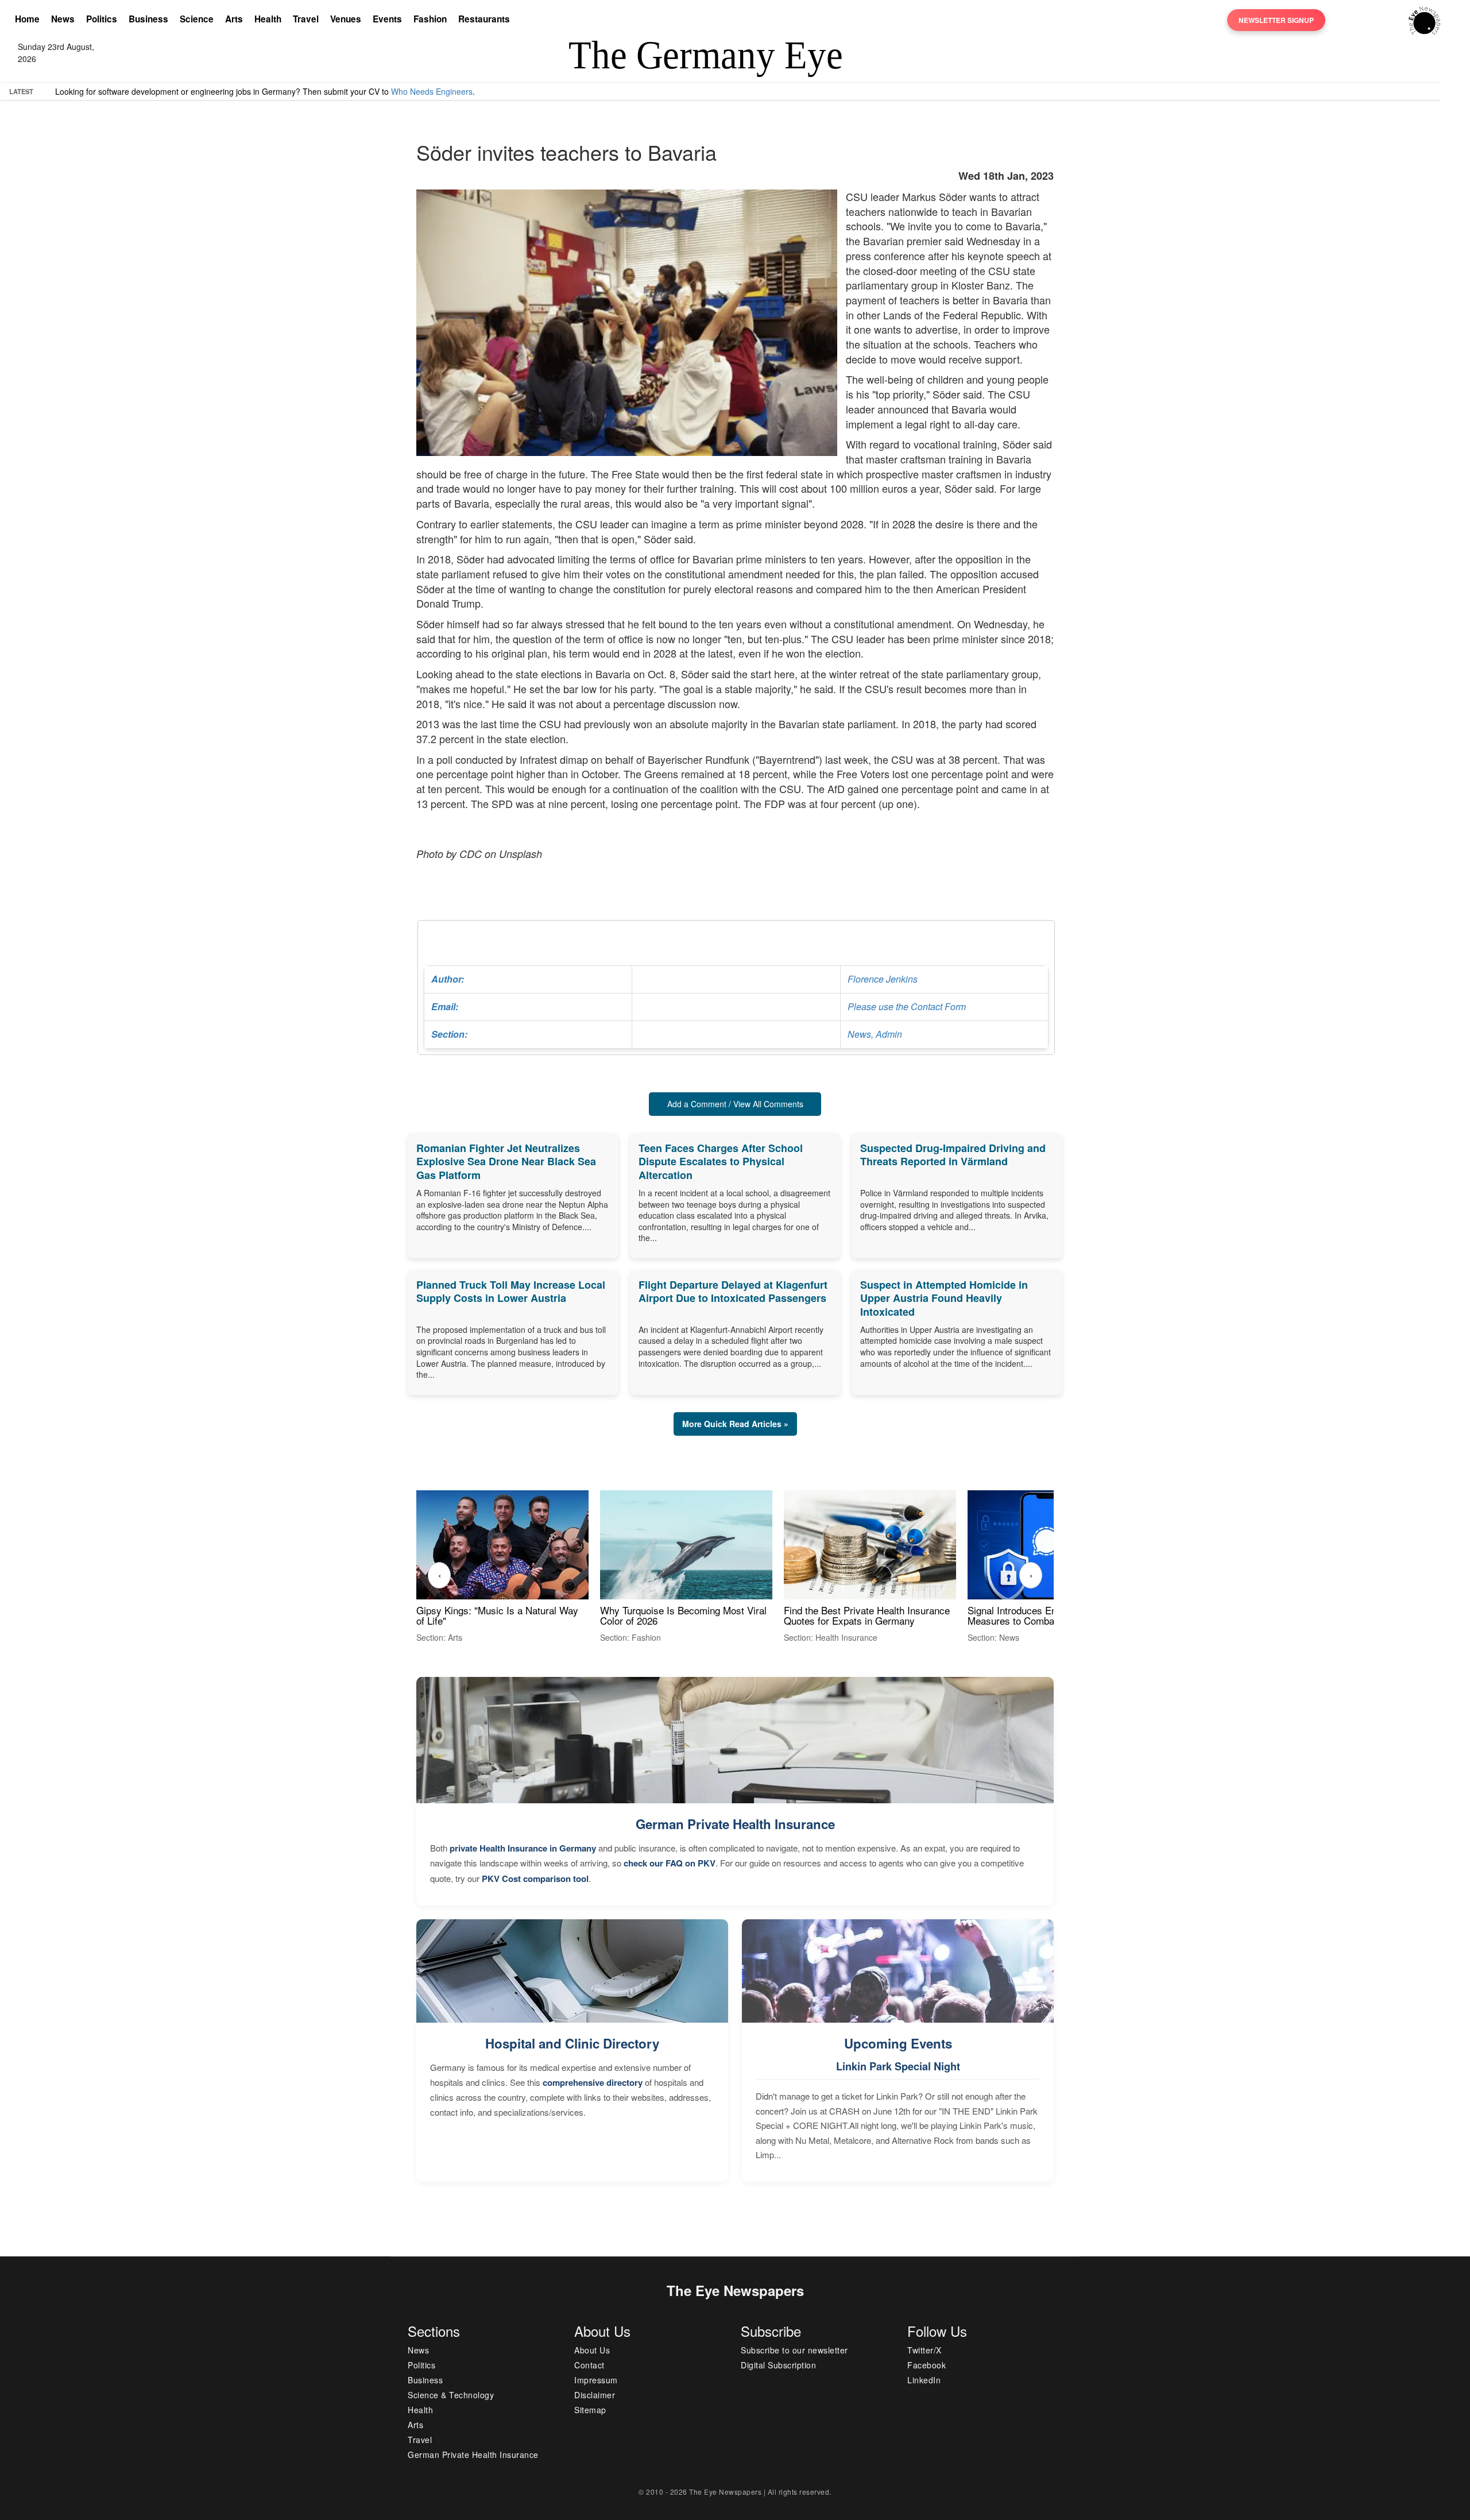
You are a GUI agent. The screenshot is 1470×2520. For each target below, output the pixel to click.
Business (148, 19)
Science (197, 19)
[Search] (527, 20)
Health (268, 19)
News (63, 19)
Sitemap (590, 2410)
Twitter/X (924, 2350)
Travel (306, 19)
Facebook (927, 2365)
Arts (234, 19)
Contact (589, 2365)
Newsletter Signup (1276, 20)
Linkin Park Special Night (898, 2066)
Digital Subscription (778, 2365)
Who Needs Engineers (432, 91)
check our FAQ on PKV (670, 1863)
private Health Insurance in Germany (523, 1848)
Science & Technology (451, 2395)
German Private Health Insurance (735, 1824)
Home (27, 19)
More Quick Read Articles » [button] (735, 1424)
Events (387, 19)
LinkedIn (924, 2380)
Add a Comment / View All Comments (735, 1104)
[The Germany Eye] (1424, 20)
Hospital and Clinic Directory (572, 2043)
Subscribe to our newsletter (794, 2350)
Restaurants (484, 19)
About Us (592, 2350)
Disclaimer (595, 2395)
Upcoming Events (898, 2043)
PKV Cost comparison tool (535, 1879)
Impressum (596, 2380)
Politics (102, 19)
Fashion (430, 19)
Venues (346, 19)
